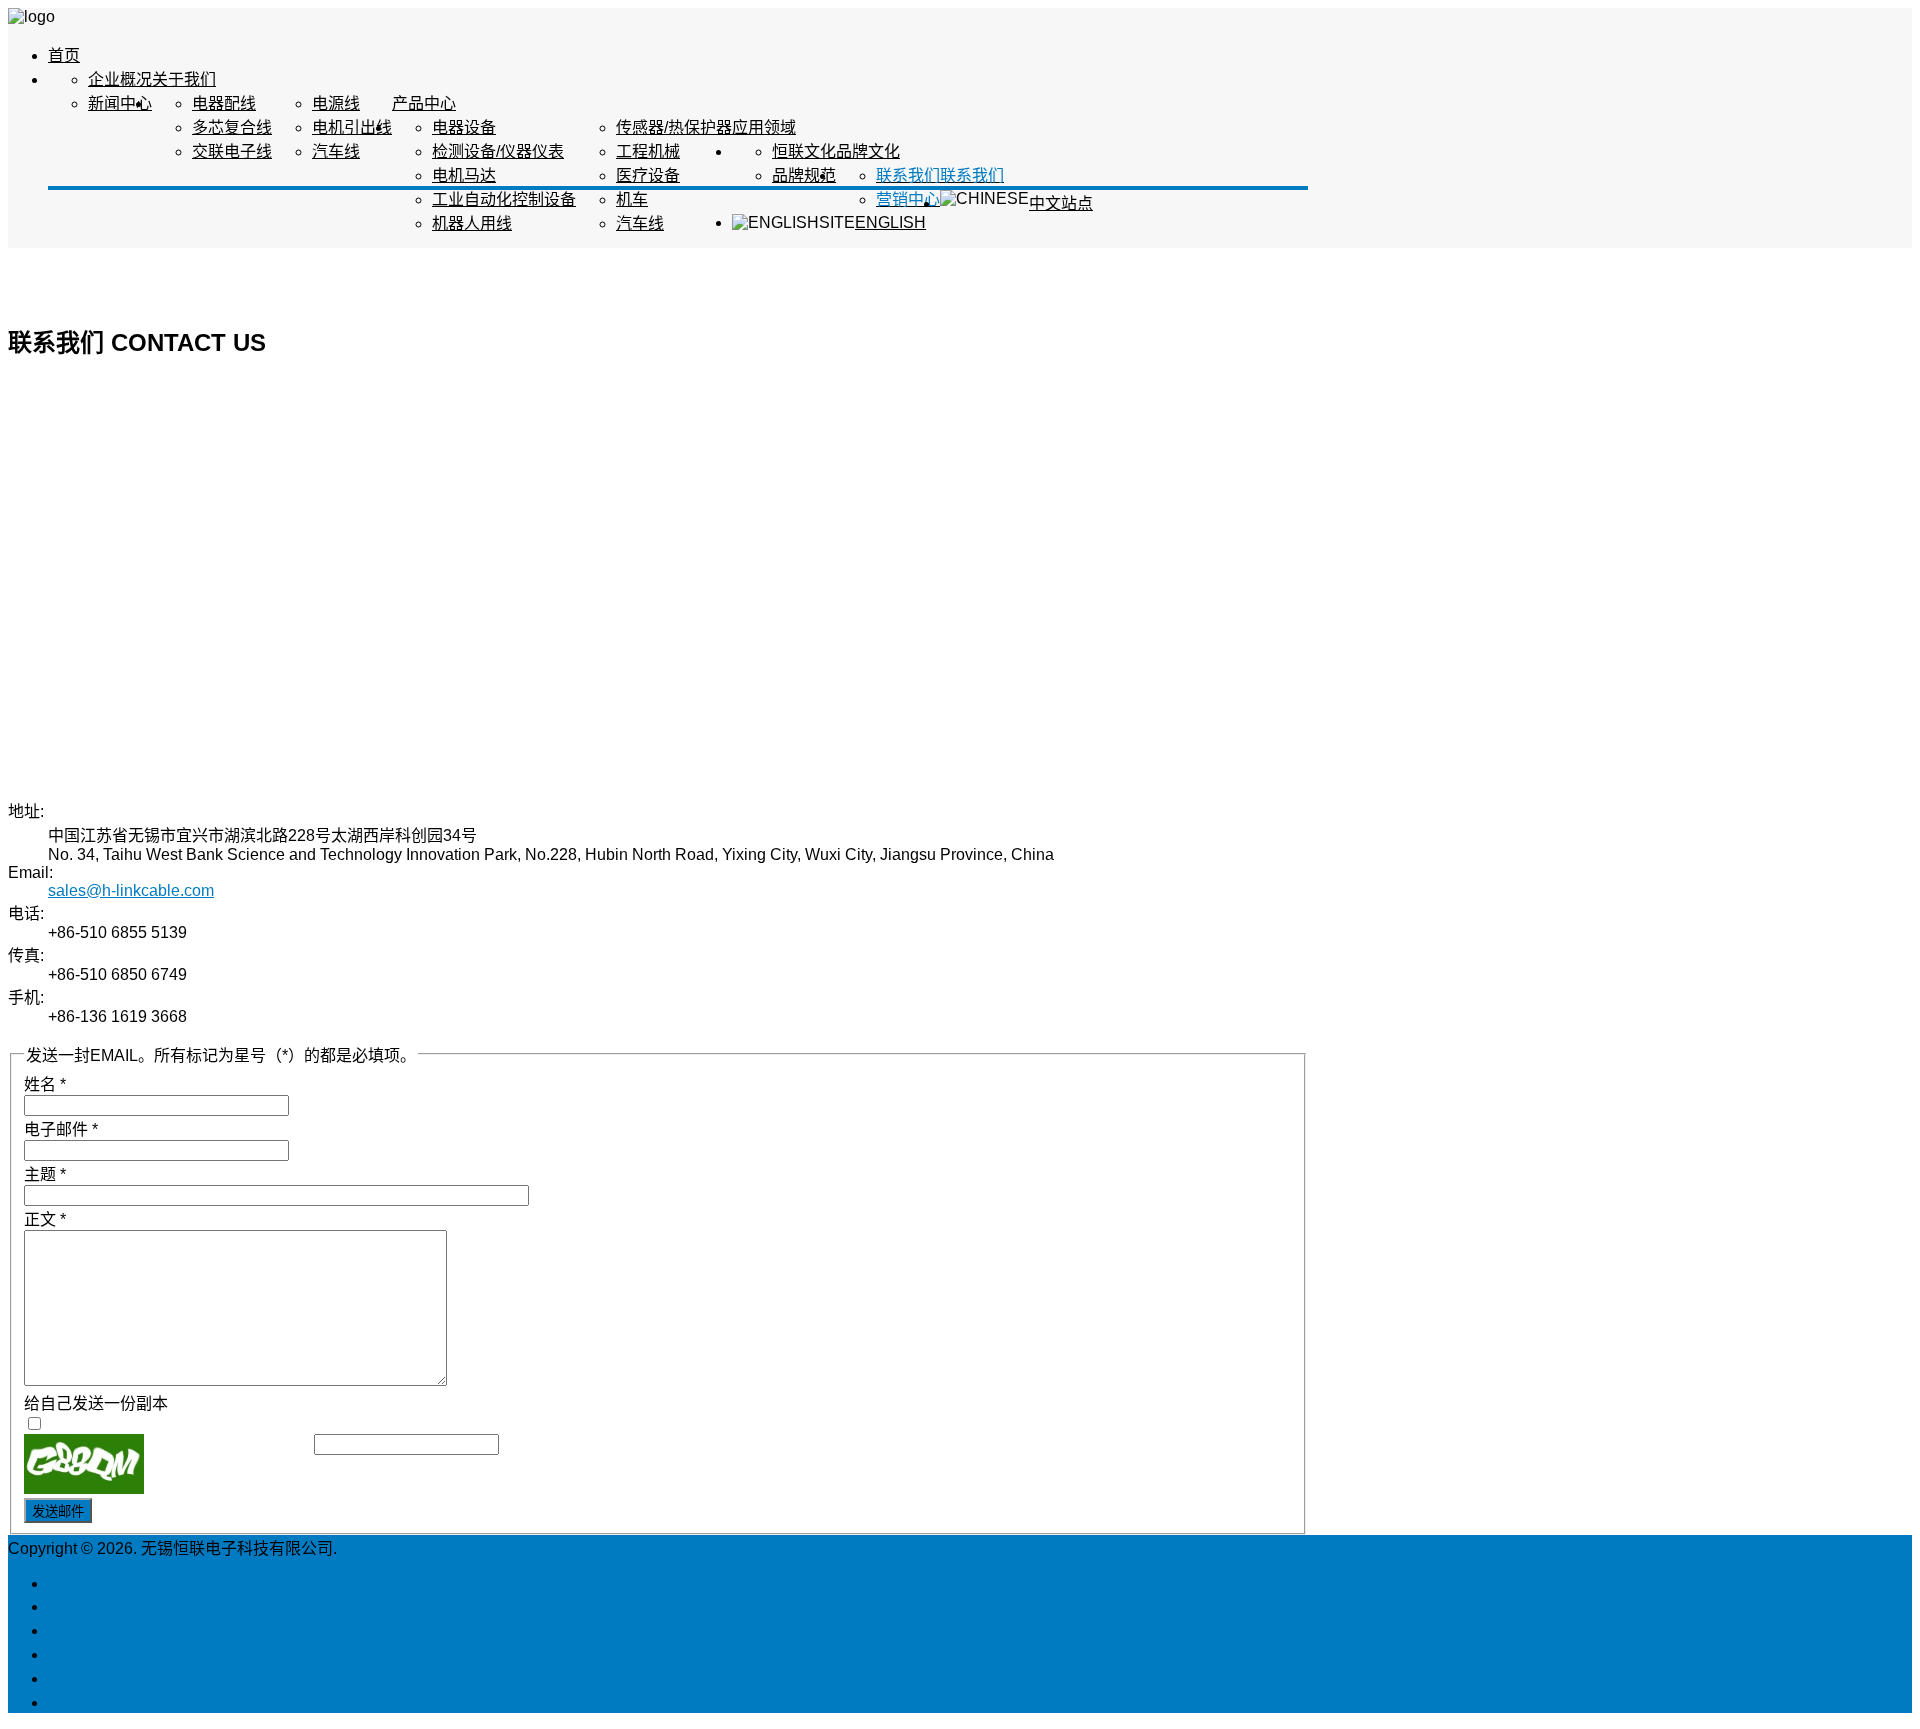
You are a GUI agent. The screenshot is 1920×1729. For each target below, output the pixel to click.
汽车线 (336, 151)
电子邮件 (61, 1129)
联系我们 (972, 175)
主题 (45, 1174)
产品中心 (424, 103)
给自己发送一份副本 (96, 1403)
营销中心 (908, 199)
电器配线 (224, 103)
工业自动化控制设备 (504, 199)
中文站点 (1061, 203)
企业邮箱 (80, 1678)
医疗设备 (648, 175)
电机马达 (464, 175)
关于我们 (184, 79)
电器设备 (464, 127)
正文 (45, 1219)
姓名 (45, 1084)
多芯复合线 (232, 127)
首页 (64, 55)
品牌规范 (804, 175)
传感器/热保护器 (674, 127)
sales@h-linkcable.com (131, 890)
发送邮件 (58, 1511)
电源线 (336, 103)
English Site (91, 1583)
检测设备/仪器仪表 (498, 151)
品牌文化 (868, 151)
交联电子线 (232, 151)
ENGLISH (890, 222)
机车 (632, 199)
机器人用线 (472, 223)
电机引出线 (352, 127)
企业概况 (120, 79)
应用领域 (764, 127)
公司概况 (80, 1606)
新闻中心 (120, 103)
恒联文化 (804, 151)
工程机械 (648, 151)
